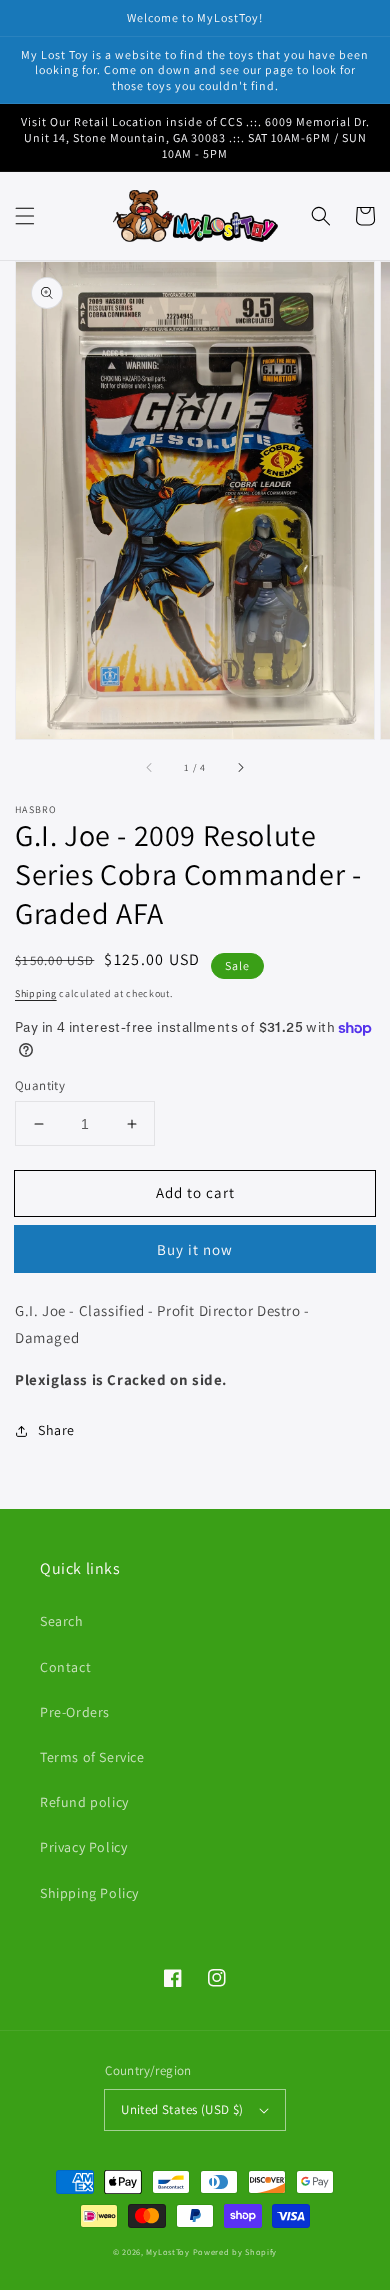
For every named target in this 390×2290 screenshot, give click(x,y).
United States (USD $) (182, 2109)
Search (62, 1621)
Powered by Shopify (235, 2251)
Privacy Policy (83, 1847)
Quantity (40, 1085)
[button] (25, 216)
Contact (65, 1667)
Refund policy (84, 1802)
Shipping (36, 993)
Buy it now (195, 1249)
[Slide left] (150, 767)
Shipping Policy (89, 1893)
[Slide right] (240, 767)
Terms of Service (92, 1757)
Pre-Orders (75, 1712)
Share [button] (56, 1430)
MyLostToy (167, 2251)
